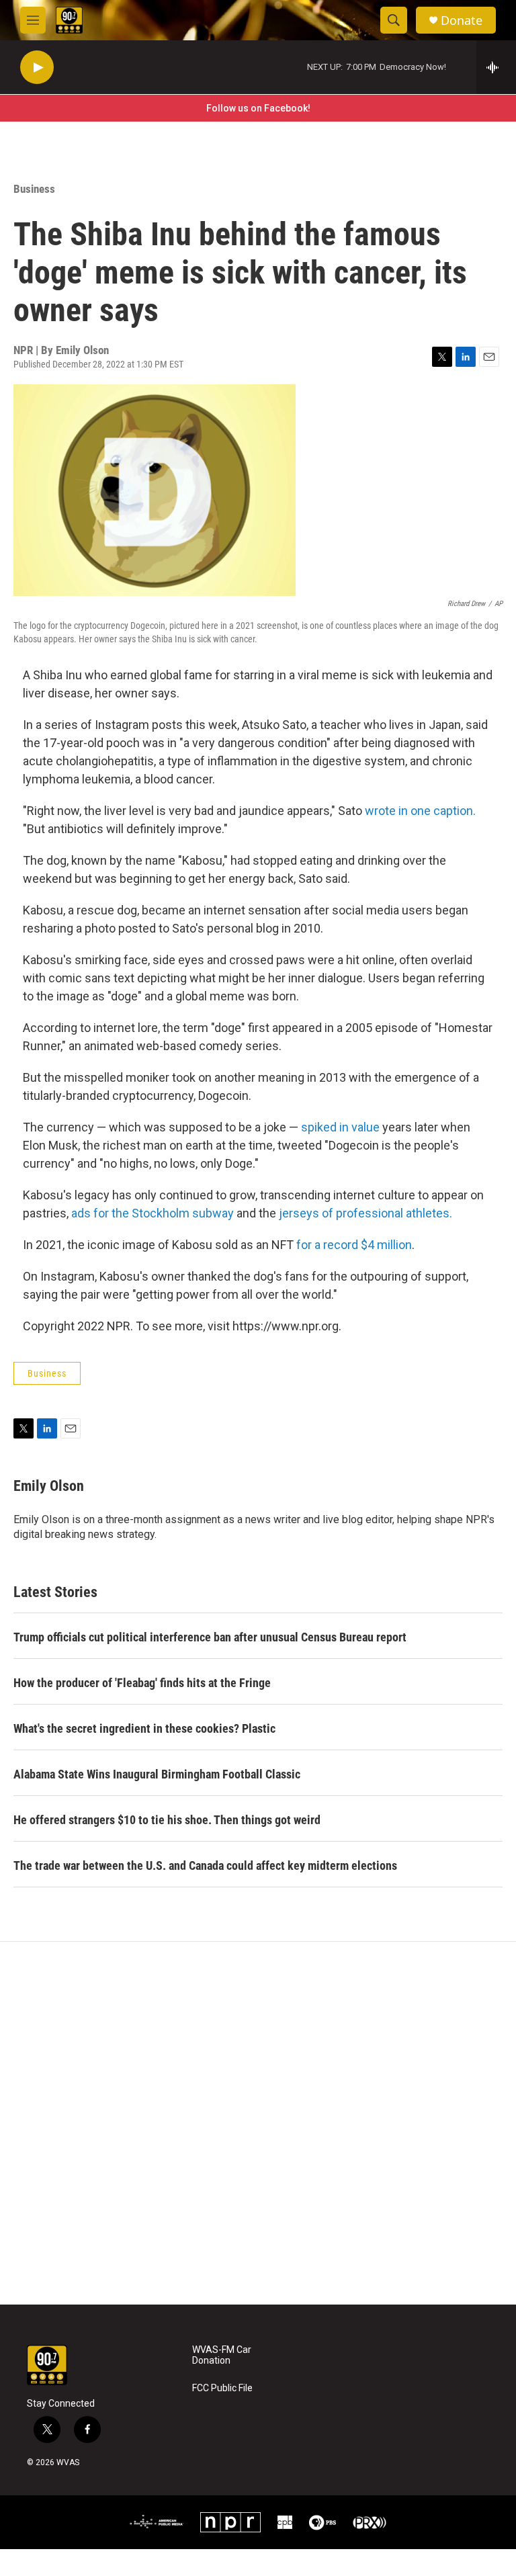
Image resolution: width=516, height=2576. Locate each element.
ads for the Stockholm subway (153, 1213)
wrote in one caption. (420, 811)
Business (34, 189)
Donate (462, 20)
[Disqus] (258, 2123)
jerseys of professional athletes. (365, 1213)
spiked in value (340, 1127)
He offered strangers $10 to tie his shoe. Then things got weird (167, 1820)
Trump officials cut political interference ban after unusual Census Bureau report (210, 1637)
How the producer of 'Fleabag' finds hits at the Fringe (142, 1683)
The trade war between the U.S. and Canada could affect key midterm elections (205, 1865)
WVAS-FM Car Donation (222, 2355)
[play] (37, 68)
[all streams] (496, 67)
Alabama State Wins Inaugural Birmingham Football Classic (157, 1774)
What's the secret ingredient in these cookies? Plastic (144, 1728)
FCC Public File (222, 2388)
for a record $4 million (354, 1245)
